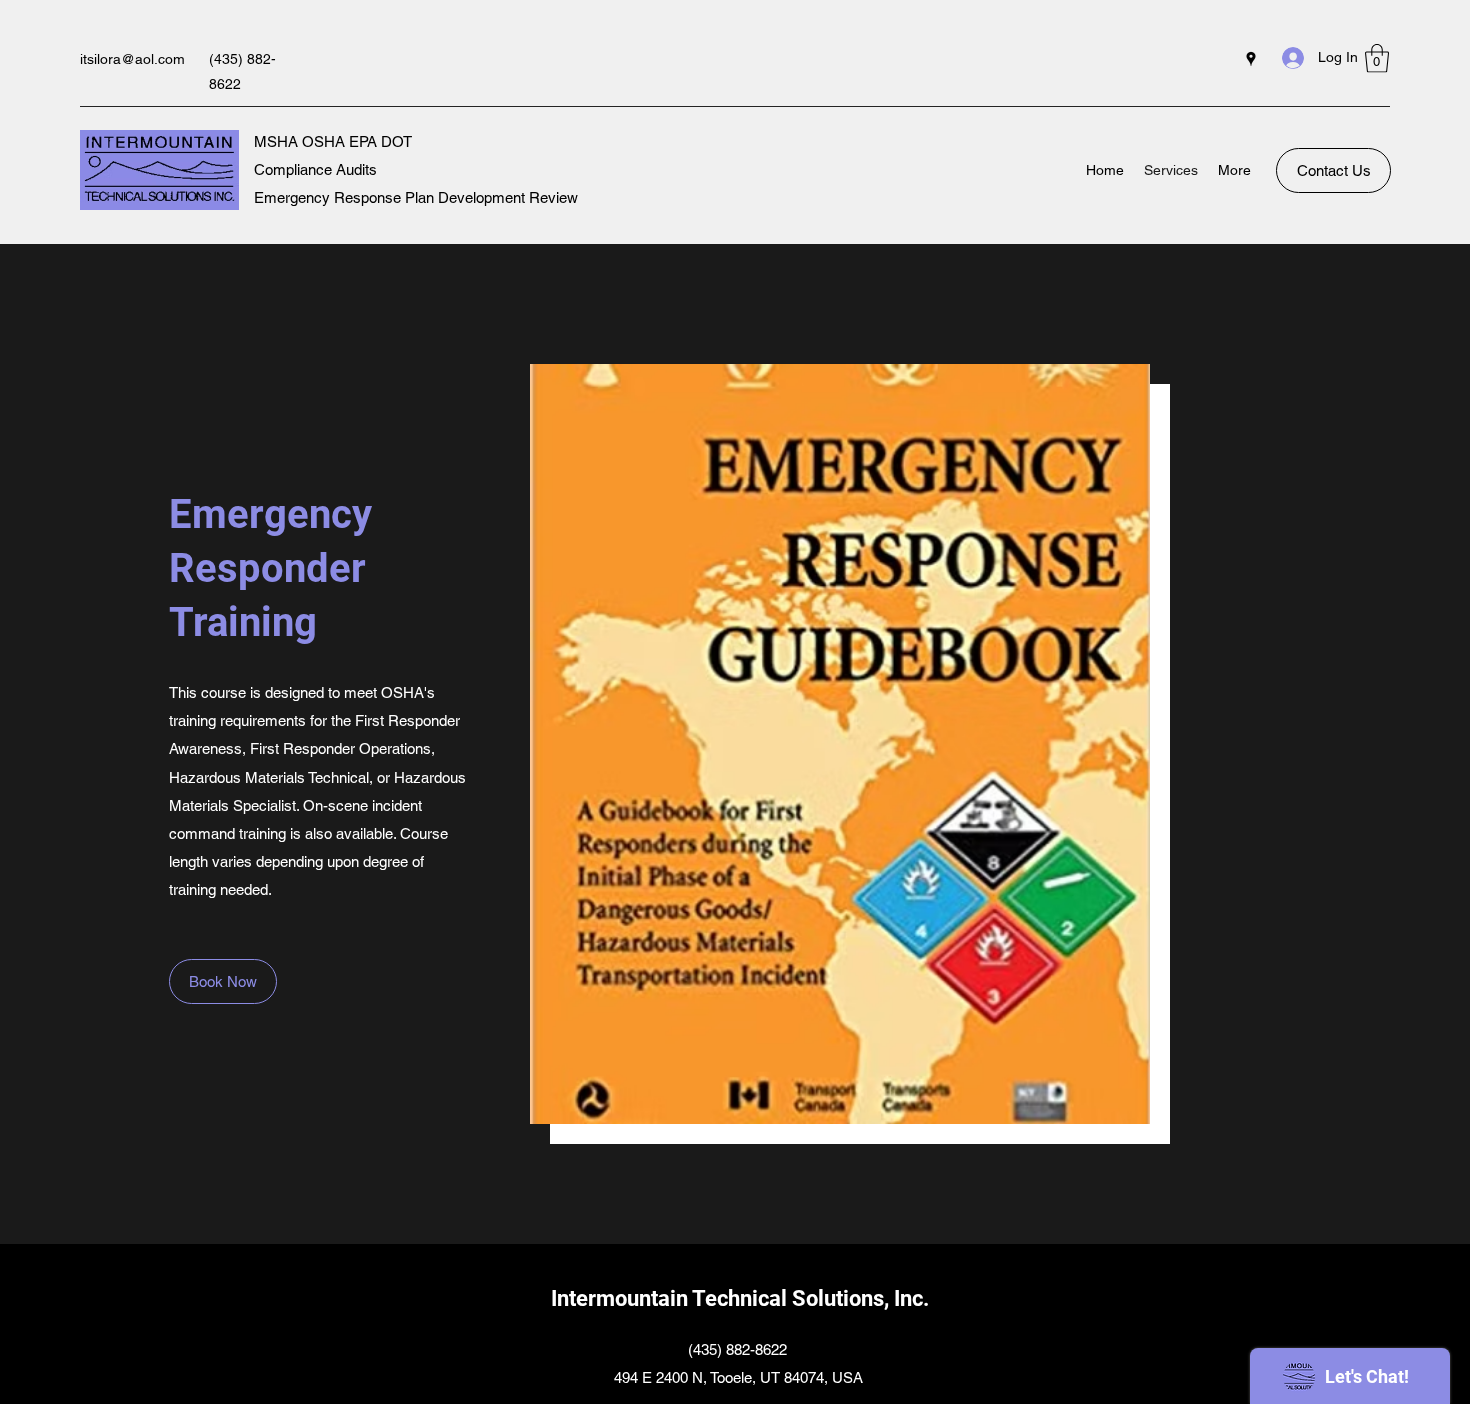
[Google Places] (1251, 59)
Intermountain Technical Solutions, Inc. (740, 1298)
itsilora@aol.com (132, 59)
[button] (1377, 58)
